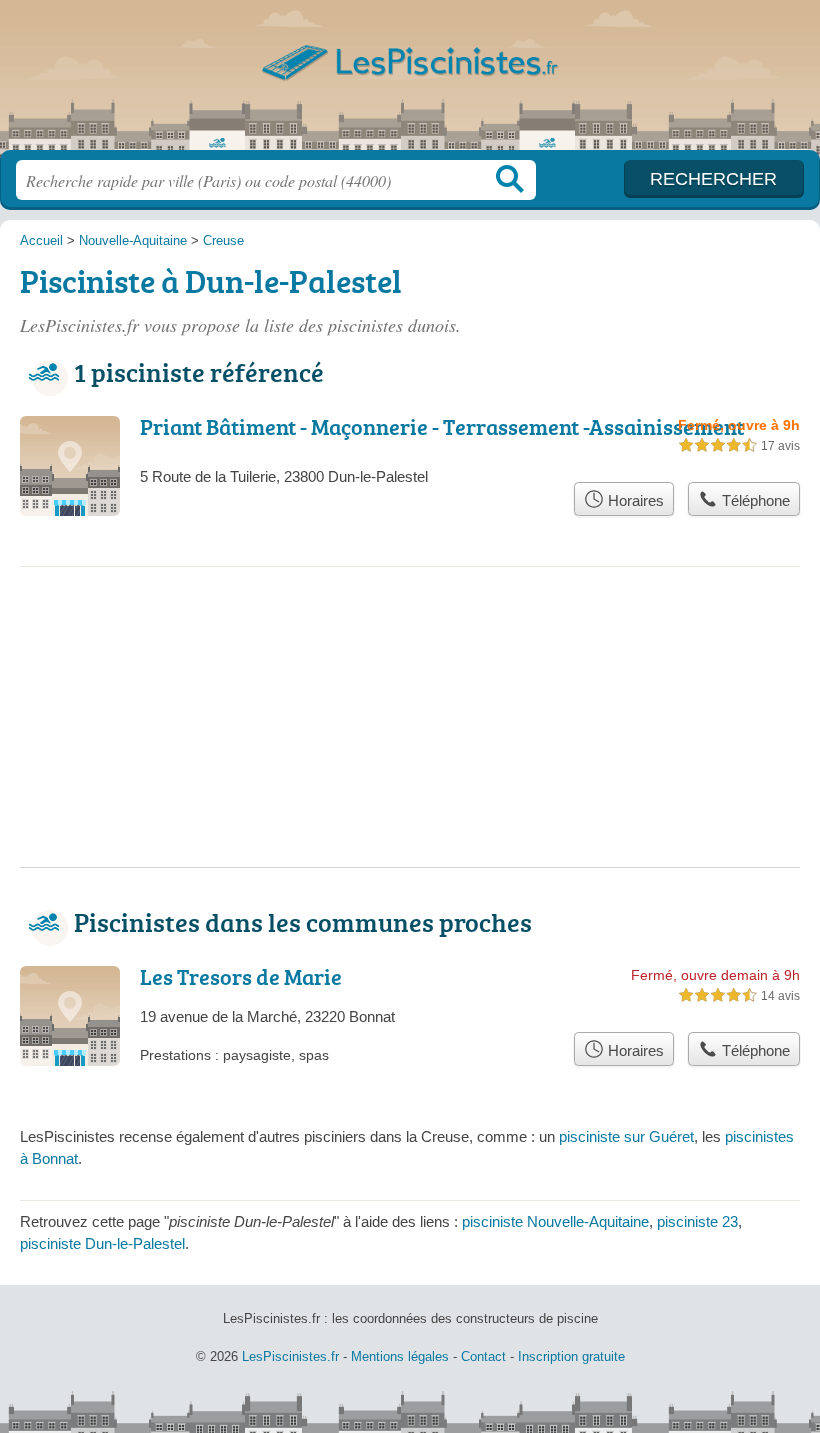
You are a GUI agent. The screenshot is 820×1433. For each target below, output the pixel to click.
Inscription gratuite (571, 1356)
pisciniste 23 (697, 1221)
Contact (483, 1356)
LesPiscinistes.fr (410, 82)
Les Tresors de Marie (241, 976)
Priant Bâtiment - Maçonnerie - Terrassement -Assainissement (442, 426)
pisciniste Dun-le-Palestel (102, 1243)
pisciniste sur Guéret (626, 1136)
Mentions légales (400, 1356)
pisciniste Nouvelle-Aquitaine (555, 1221)
